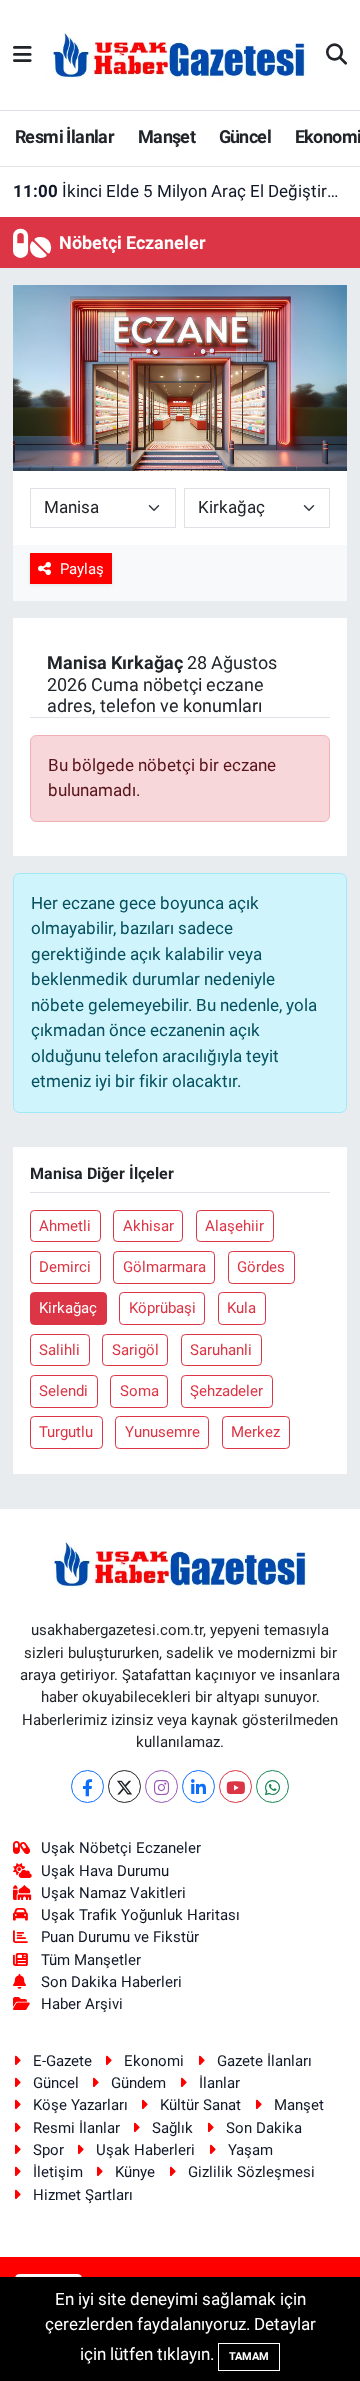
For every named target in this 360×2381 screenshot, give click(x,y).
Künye (135, 2172)
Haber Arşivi (82, 2004)
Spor (48, 2150)
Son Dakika (264, 2128)
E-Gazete (62, 2061)
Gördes (261, 1267)
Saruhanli (221, 1350)
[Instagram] (161, 1786)
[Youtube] (235, 1786)
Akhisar (148, 1226)
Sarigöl (135, 1350)
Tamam (249, 2356)
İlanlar (219, 2083)
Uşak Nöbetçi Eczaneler (121, 1848)
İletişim (58, 2172)
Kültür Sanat (200, 2105)
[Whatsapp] (272, 1786)
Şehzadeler (226, 1391)
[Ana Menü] (22, 54)
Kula (241, 1308)
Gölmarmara (164, 1267)
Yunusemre (162, 1432)
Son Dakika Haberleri (111, 1982)
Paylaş (82, 569)
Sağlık (172, 2128)
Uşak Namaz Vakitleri (113, 1893)
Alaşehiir (234, 1226)
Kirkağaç (68, 1308)
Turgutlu (66, 1432)
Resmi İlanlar (64, 136)
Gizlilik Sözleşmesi (251, 2172)
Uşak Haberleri (145, 2150)
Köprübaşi (162, 1308)
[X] (124, 1786)
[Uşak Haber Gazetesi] (179, 54)
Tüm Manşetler (91, 1960)
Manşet (166, 136)
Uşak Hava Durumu (105, 1871)
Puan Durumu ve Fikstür (120, 1937)
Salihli (59, 1350)
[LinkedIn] (198, 1786)
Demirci (65, 1267)
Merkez (255, 1432)
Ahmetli (65, 1226)
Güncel (245, 136)
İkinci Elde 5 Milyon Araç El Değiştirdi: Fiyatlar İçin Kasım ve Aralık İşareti (180, 191)
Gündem (138, 2083)
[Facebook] (87, 1786)
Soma (139, 1391)
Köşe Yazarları (80, 2105)
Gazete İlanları (264, 2061)
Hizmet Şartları (83, 2195)
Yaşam (250, 2150)
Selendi (63, 1391)
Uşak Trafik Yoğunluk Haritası (140, 1915)
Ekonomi (154, 2061)
